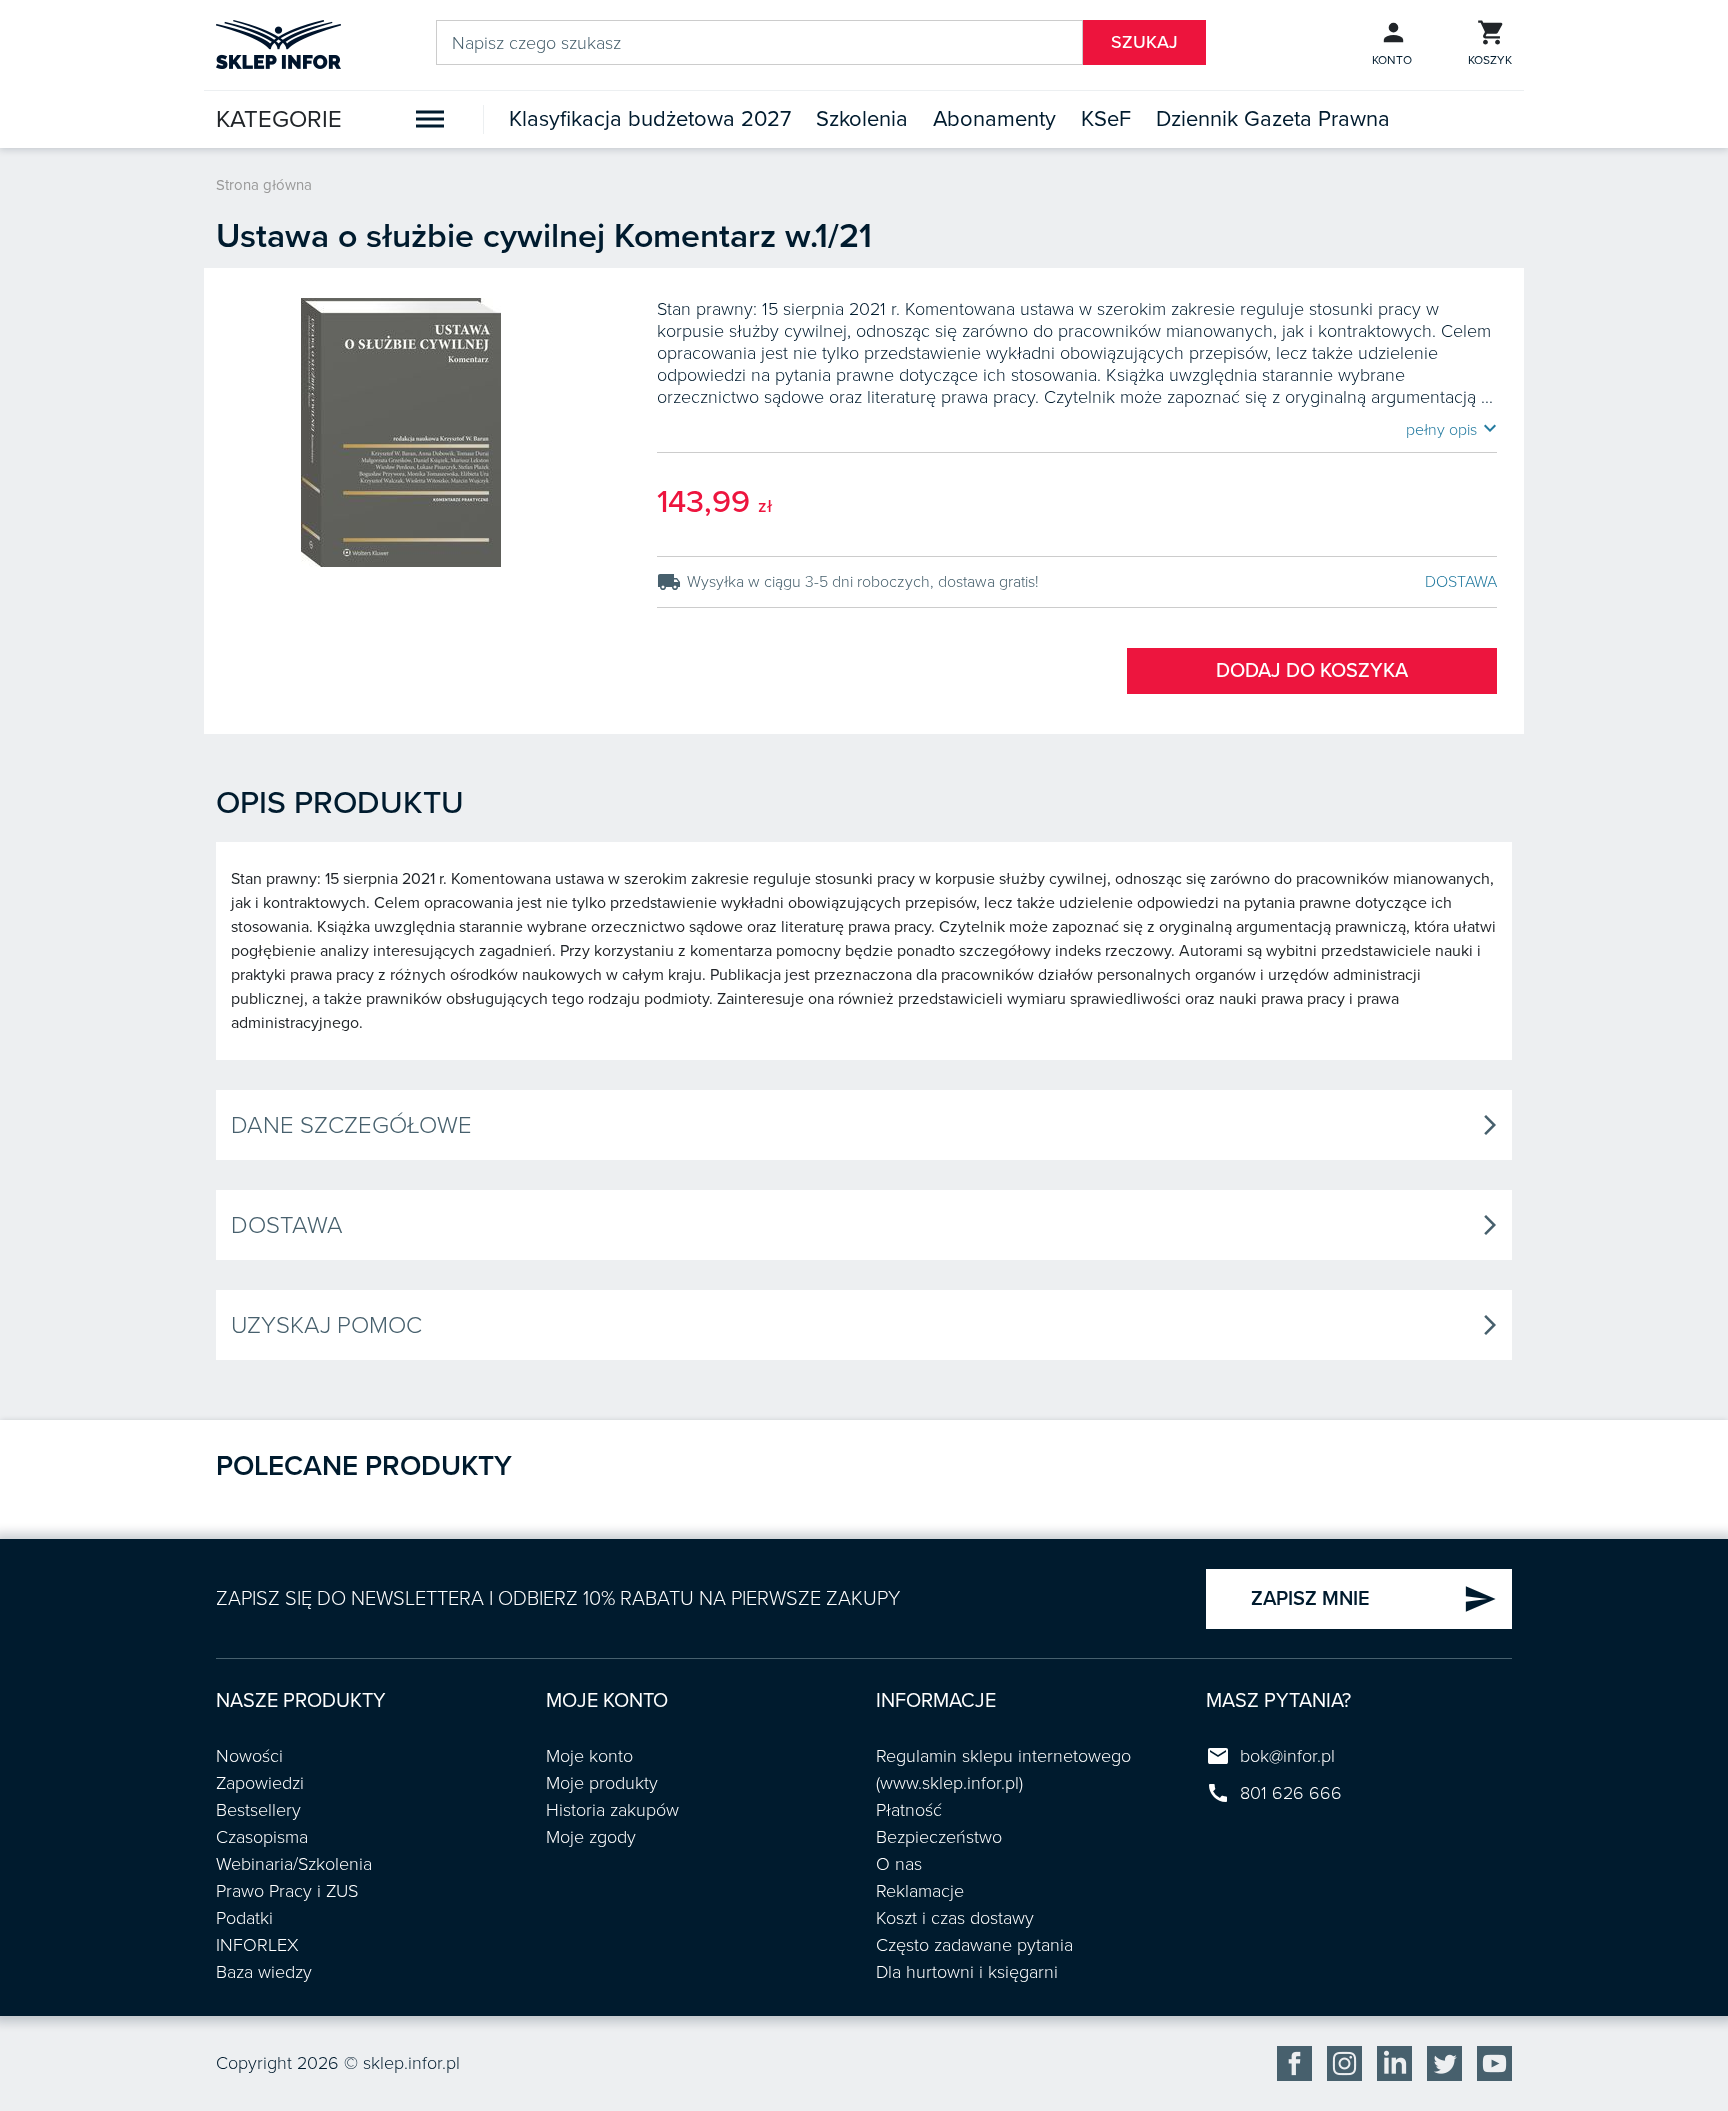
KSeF (1106, 119)
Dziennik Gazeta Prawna (1273, 119)
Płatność (909, 1810)
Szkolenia (862, 119)
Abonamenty (994, 119)
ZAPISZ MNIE (1374, 1599)
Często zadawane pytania (974, 1945)
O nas (899, 1864)
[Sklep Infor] (278, 43)
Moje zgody (591, 1837)
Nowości (249, 1756)
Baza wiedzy (264, 1972)
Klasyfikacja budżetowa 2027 (650, 119)
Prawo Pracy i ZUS (287, 1891)
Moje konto (589, 1756)
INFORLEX (257, 1945)
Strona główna (264, 185)
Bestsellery (258, 1810)
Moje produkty (602, 1783)
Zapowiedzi (260, 1783)
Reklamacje (920, 1891)
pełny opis (1451, 429)
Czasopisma (262, 1837)
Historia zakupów (612, 1810)
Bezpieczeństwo (939, 1837)
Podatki (244, 1918)
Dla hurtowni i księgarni (967, 1972)
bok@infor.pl (1287, 1756)
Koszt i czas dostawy (955, 1918)
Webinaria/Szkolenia (294, 1864)
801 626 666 (1291, 1793)
